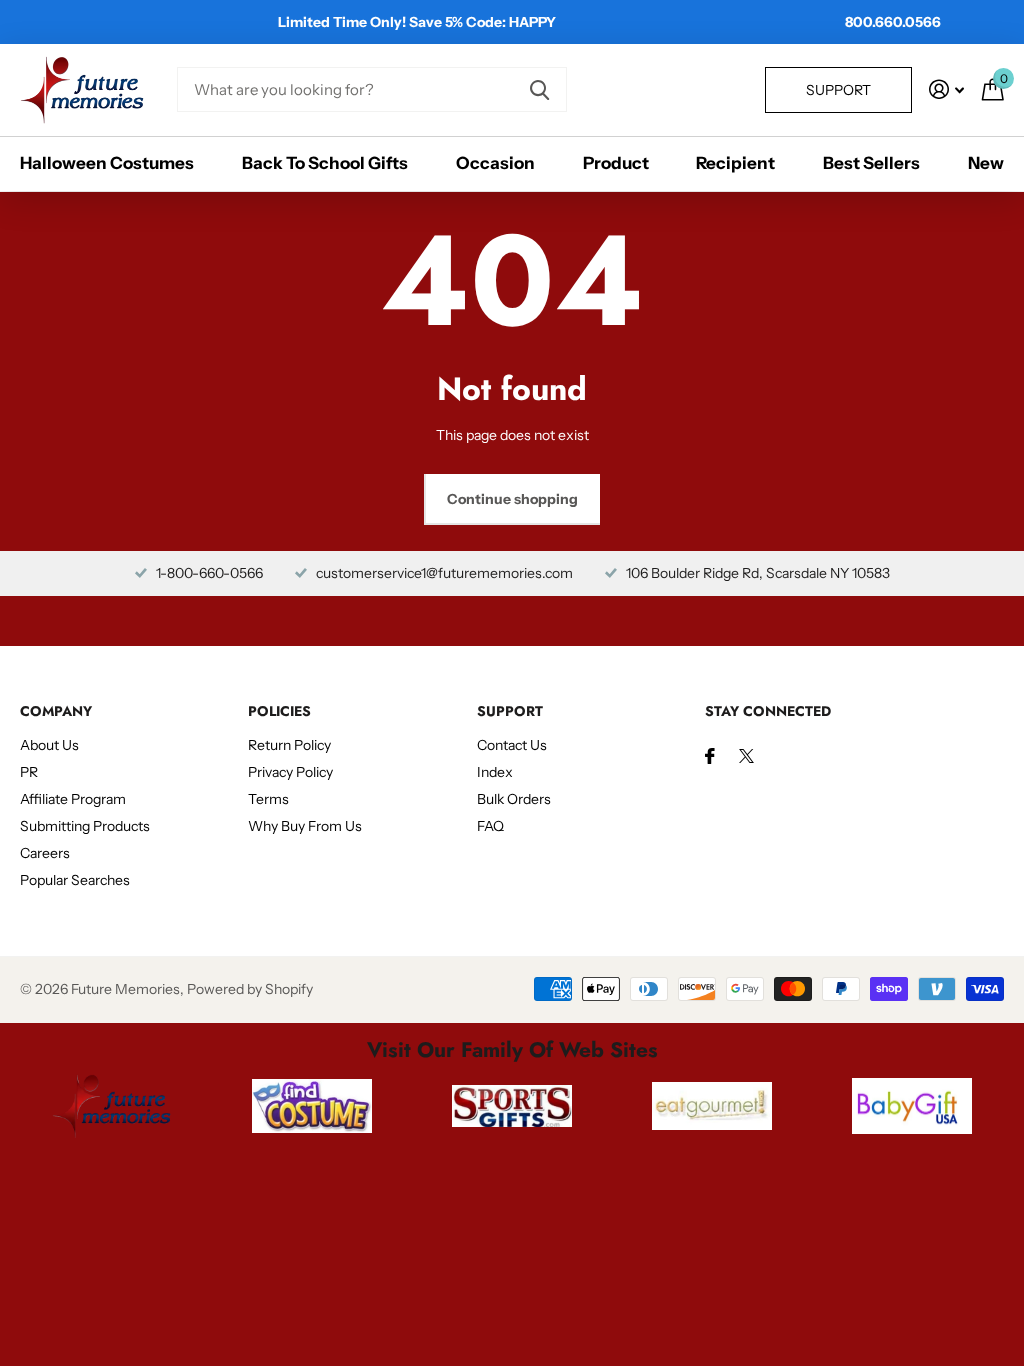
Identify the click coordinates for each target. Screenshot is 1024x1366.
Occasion (495, 163)
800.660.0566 (893, 22)
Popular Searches (75, 880)
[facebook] (710, 756)
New (986, 163)
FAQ (490, 826)
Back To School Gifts (325, 163)
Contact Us (512, 745)
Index (495, 772)
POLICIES (279, 711)
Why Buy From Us (305, 826)
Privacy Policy (290, 772)
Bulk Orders (514, 799)
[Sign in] (946, 89)
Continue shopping (512, 499)
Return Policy (289, 745)
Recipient (735, 163)
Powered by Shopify (250, 989)
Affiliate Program (73, 799)
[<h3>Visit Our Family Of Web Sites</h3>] (112, 1106)
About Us (49, 745)
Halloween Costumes (107, 163)
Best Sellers (871, 163)
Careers (45, 853)
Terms (268, 799)
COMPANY (56, 711)
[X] (746, 756)
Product (616, 163)
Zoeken (539, 89)
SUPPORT (510, 711)
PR (29, 772)
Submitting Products (85, 826)
